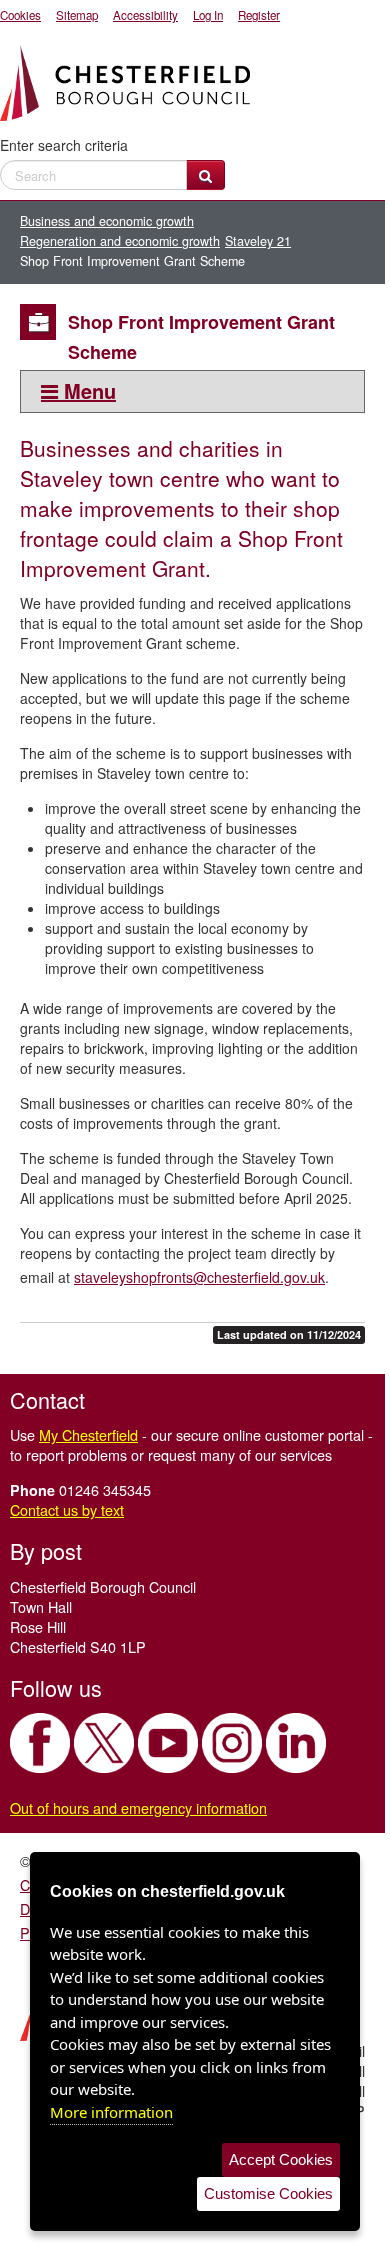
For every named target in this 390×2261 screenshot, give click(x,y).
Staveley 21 (258, 241)
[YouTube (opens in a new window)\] (168, 1743)
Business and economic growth (107, 221)
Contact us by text (67, 1509)
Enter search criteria (64, 145)
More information (111, 2112)
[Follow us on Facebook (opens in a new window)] (40, 1743)
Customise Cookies (268, 2193)
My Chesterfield (88, 1434)
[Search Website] (205, 175)
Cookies (20, 15)
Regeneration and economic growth (120, 241)
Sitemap (77, 15)
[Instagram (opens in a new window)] (232, 1743)
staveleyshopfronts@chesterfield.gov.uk (199, 1277)
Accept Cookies (281, 2159)
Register (259, 15)
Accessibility (145, 15)
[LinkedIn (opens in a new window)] (296, 1743)
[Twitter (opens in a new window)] (104, 1743)
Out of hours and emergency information (138, 1807)
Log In (208, 15)
